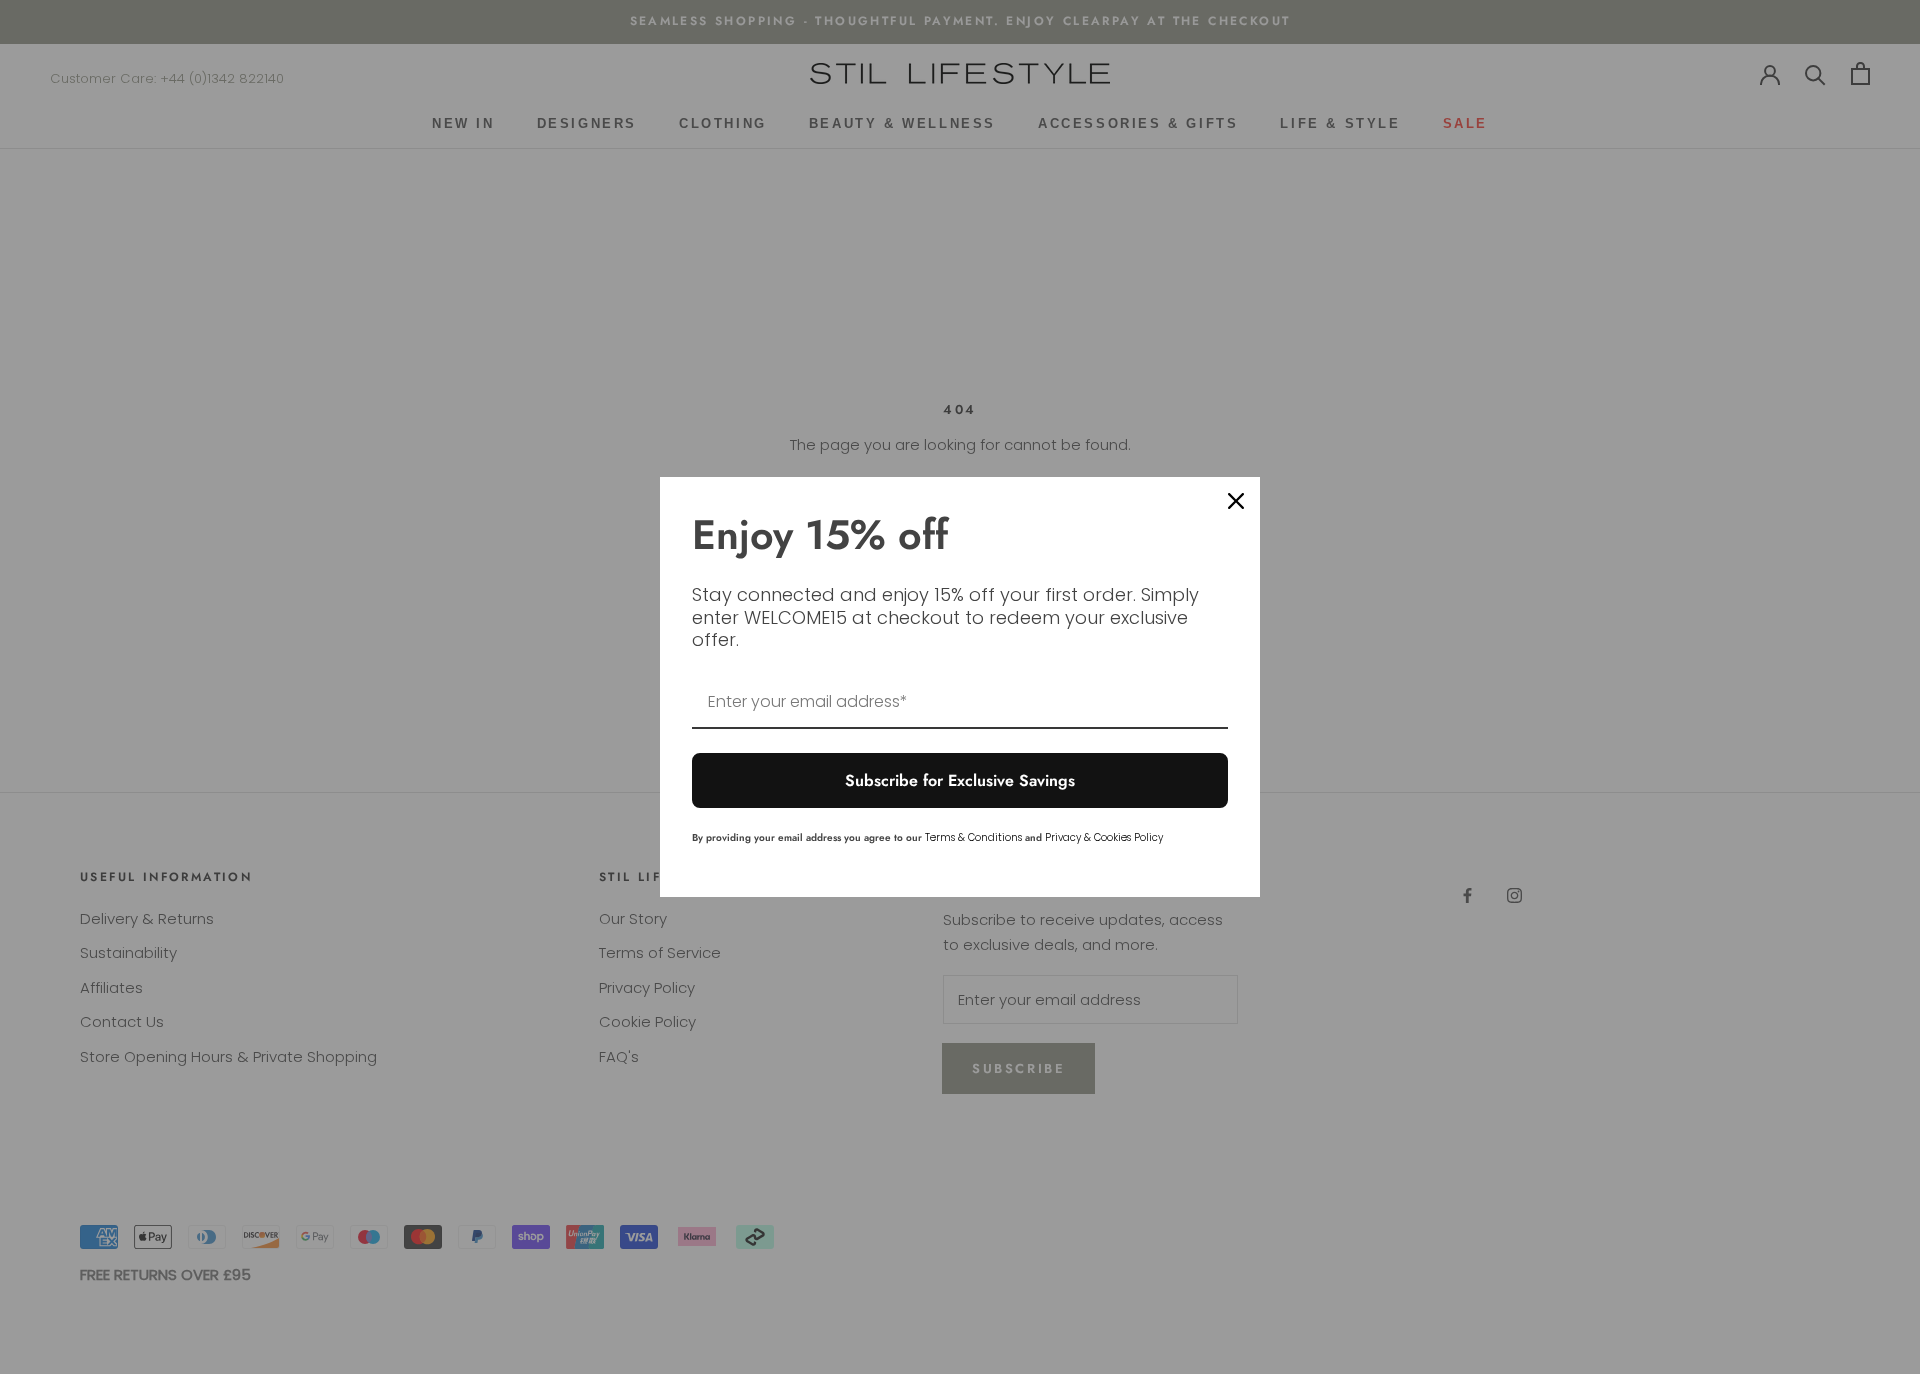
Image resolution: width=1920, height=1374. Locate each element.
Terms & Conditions (973, 837)
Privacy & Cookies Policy (1104, 837)
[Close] (1236, 501)
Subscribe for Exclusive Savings (960, 780)
